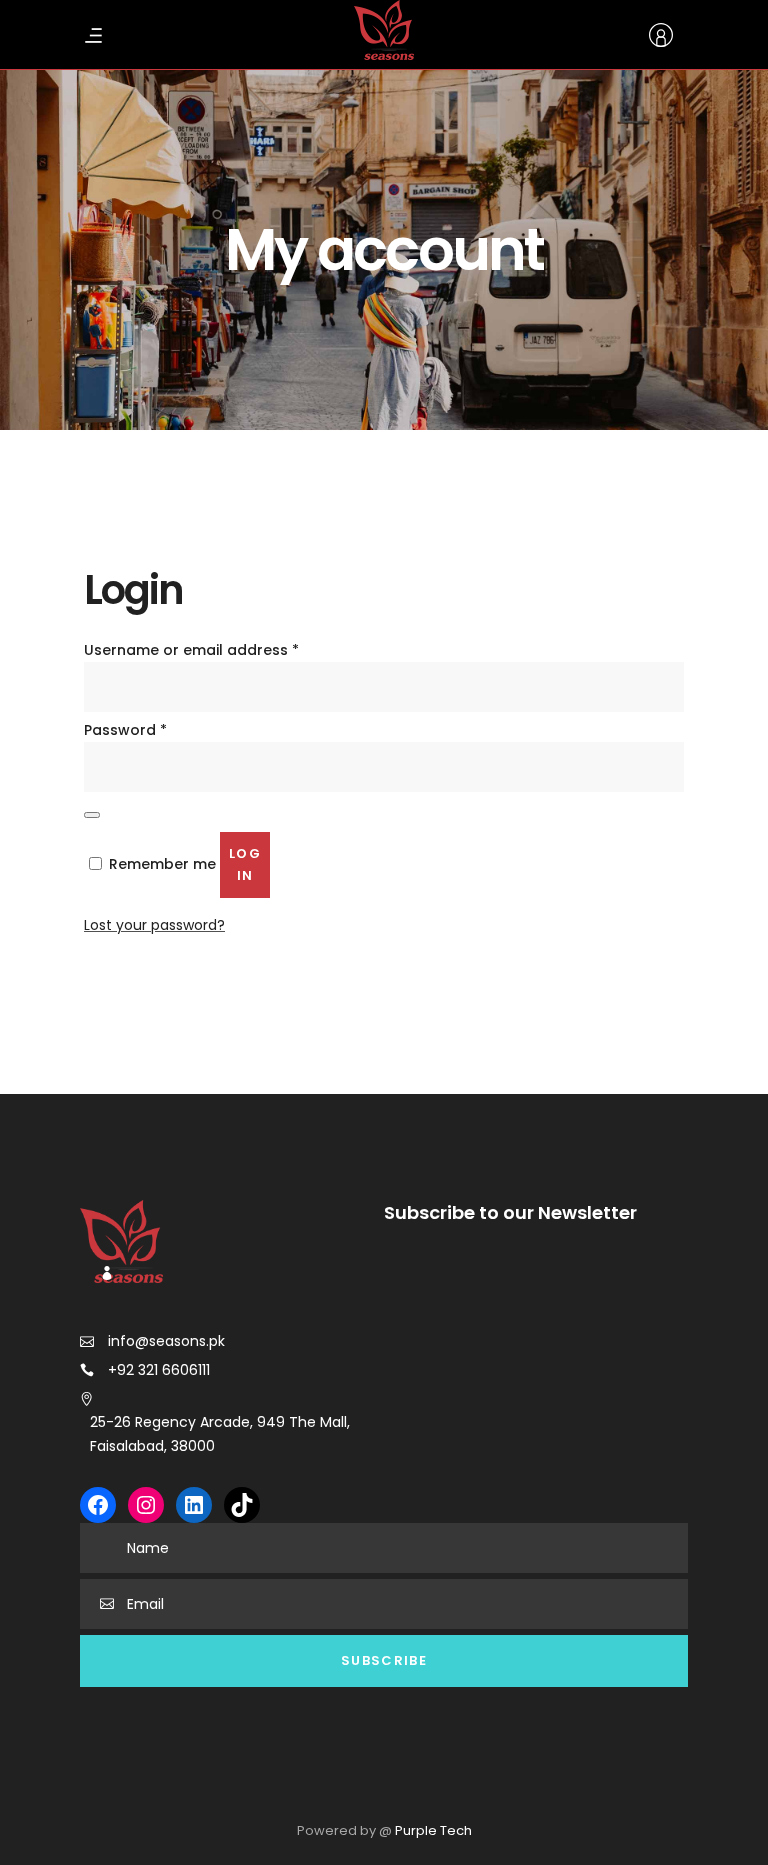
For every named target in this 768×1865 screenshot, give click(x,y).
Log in (245, 864)
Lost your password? (154, 925)
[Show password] (92, 815)
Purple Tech (433, 1830)
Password (125, 730)
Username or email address (191, 650)
